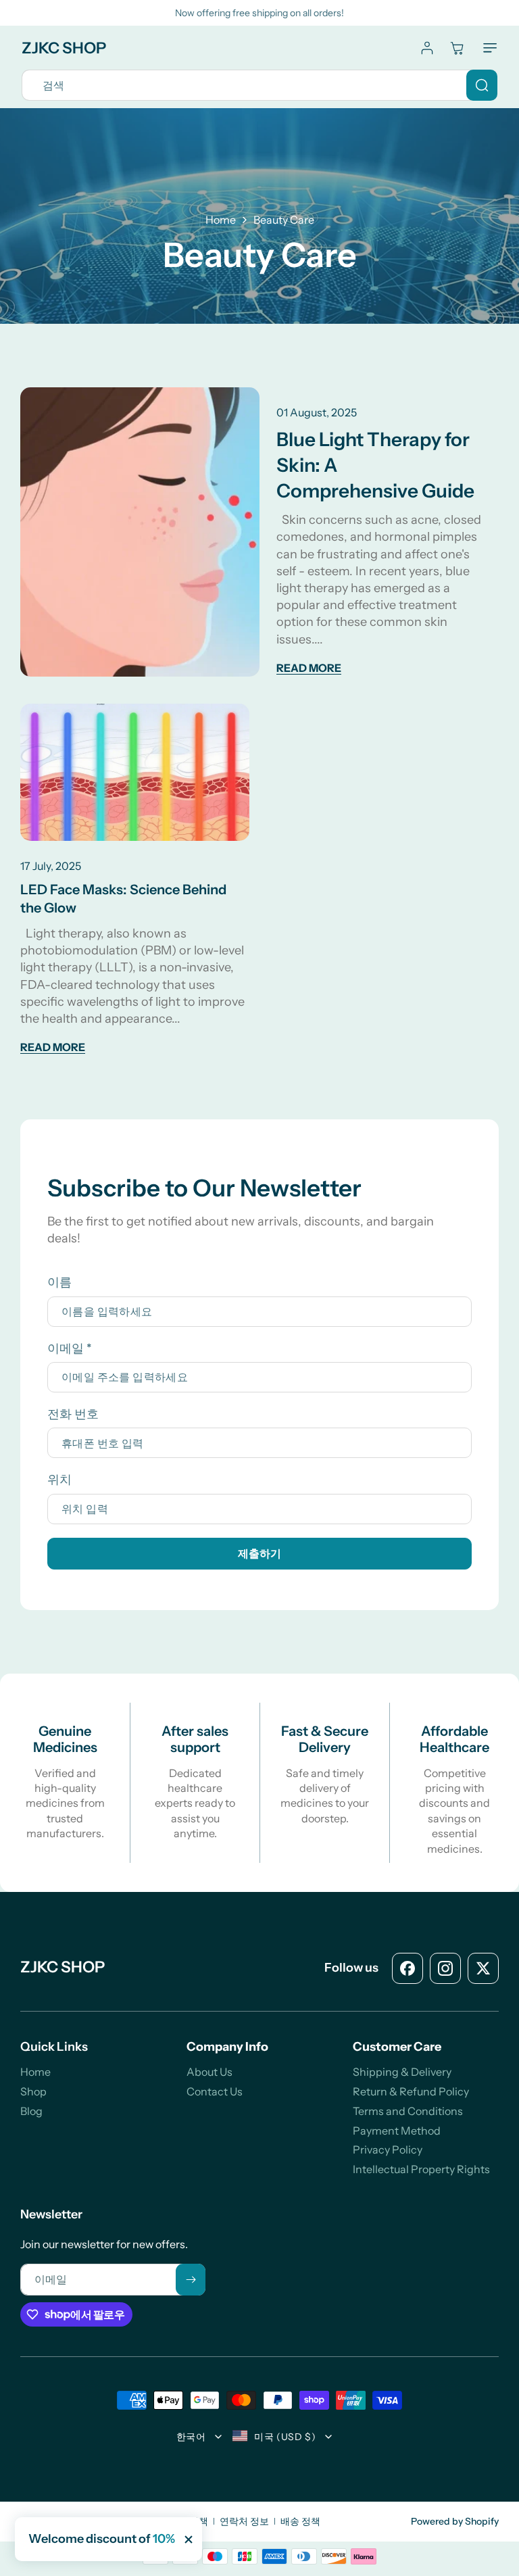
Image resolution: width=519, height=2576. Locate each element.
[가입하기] (191, 2280)
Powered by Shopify (455, 2521)
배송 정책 (300, 2521)
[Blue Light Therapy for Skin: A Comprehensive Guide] (140, 532)
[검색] (482, 85)
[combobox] (259, 85)
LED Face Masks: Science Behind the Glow (123, 899)
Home (221, 220)
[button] (487, 48)
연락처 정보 (244, 2521)
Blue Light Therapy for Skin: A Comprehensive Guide (375, 465)
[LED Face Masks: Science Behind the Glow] (135, 772)
